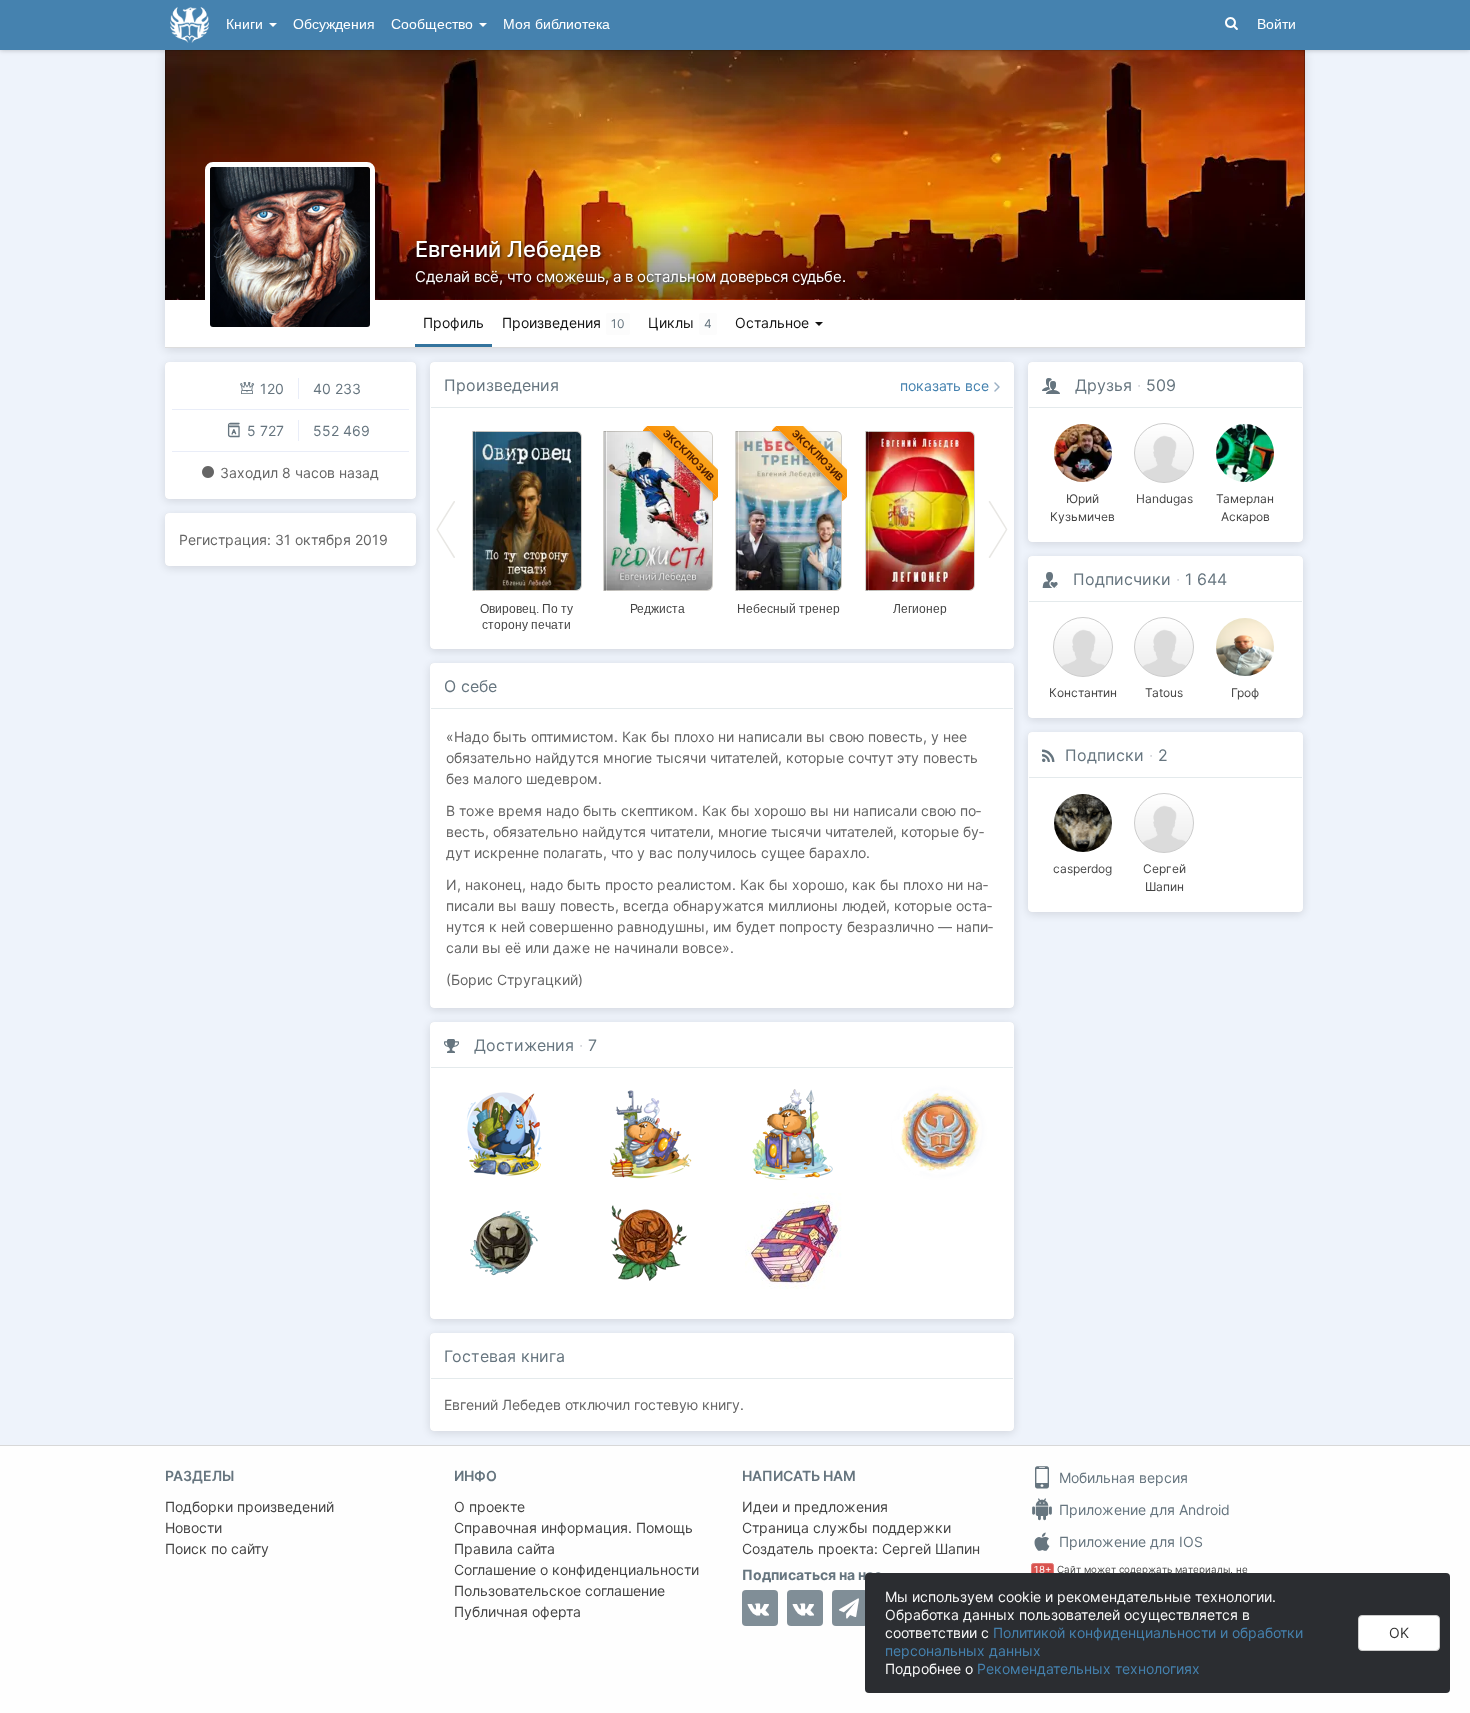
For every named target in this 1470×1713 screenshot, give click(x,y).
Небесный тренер (788, 609)
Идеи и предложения (815, 1506)
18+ (1042, 1569)
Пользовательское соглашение (559, 1590)
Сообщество (434, 24)
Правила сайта (504, 1548)
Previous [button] (446, 528)
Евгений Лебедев (508, 249)
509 (1161, 385)
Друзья (1103, 385)
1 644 (1206, 579)
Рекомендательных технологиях (1088, 1668)
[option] (526, 528)
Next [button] (998, 528)
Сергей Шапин (931, 1548)
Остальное (774, 322)
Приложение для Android (1142, 1509)
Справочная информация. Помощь (573, 1527)
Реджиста (657, 609)
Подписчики (1122, 579)
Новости (193, 1527)
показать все (944, 385)
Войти (1276, 24)
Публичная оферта (517, 1611)
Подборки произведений (249, 1506)
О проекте (489, 1506)
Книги (246, 24)
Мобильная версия (1121, 1477)
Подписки (1104, 755)
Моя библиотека (556, 24)
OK (1399, 1632)
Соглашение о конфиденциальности (576, 1569)
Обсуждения (334, 24)
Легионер (920, 609)
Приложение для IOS (1129, 1541)
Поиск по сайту (217, 1548)
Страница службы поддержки (846, 1527)
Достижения (524, 1045)
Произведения (501, 385)
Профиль (453, 322)
